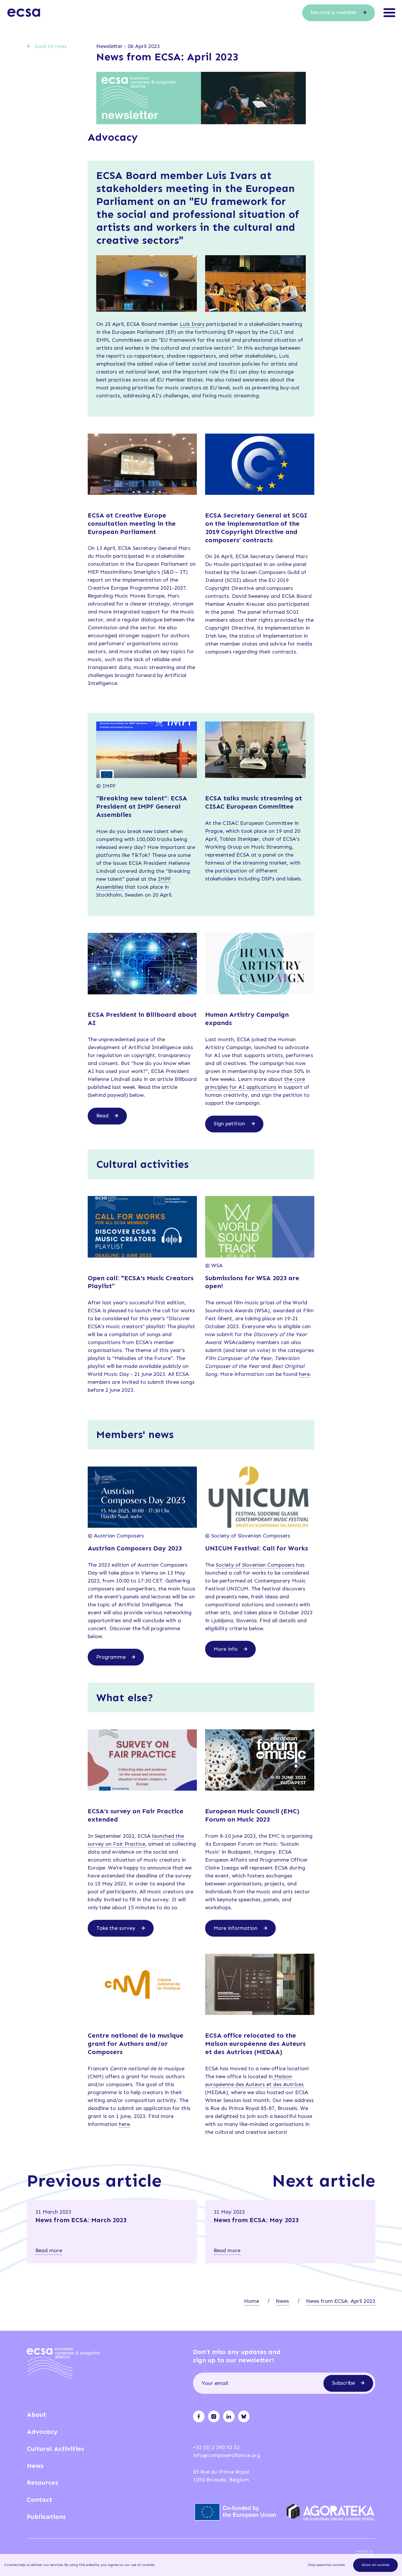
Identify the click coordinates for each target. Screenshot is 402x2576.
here (304, 1374)
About (36, 2415)
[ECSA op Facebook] (199, 2416)
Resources (43, 2483)
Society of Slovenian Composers (255, 1565)
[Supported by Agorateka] (331, 2512)
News (282, 2301)
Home (251, 2301)
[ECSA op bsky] (244, 2416)
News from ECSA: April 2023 (341, 2301)
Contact (39, 2500)
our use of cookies (139, 2565)
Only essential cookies (326, 2565)
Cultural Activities (55, 2449)
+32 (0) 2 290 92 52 (216, 2447)
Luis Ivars (192, 324)
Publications (46, 2517)
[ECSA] (24, 13)
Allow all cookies (376, 2565)
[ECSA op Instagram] (214, 2416)
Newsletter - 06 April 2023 (128, 46)
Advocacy (42, 2432)
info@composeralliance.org (227, 2455)
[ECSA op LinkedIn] (229, 2416)
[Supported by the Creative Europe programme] (237, 2512)
